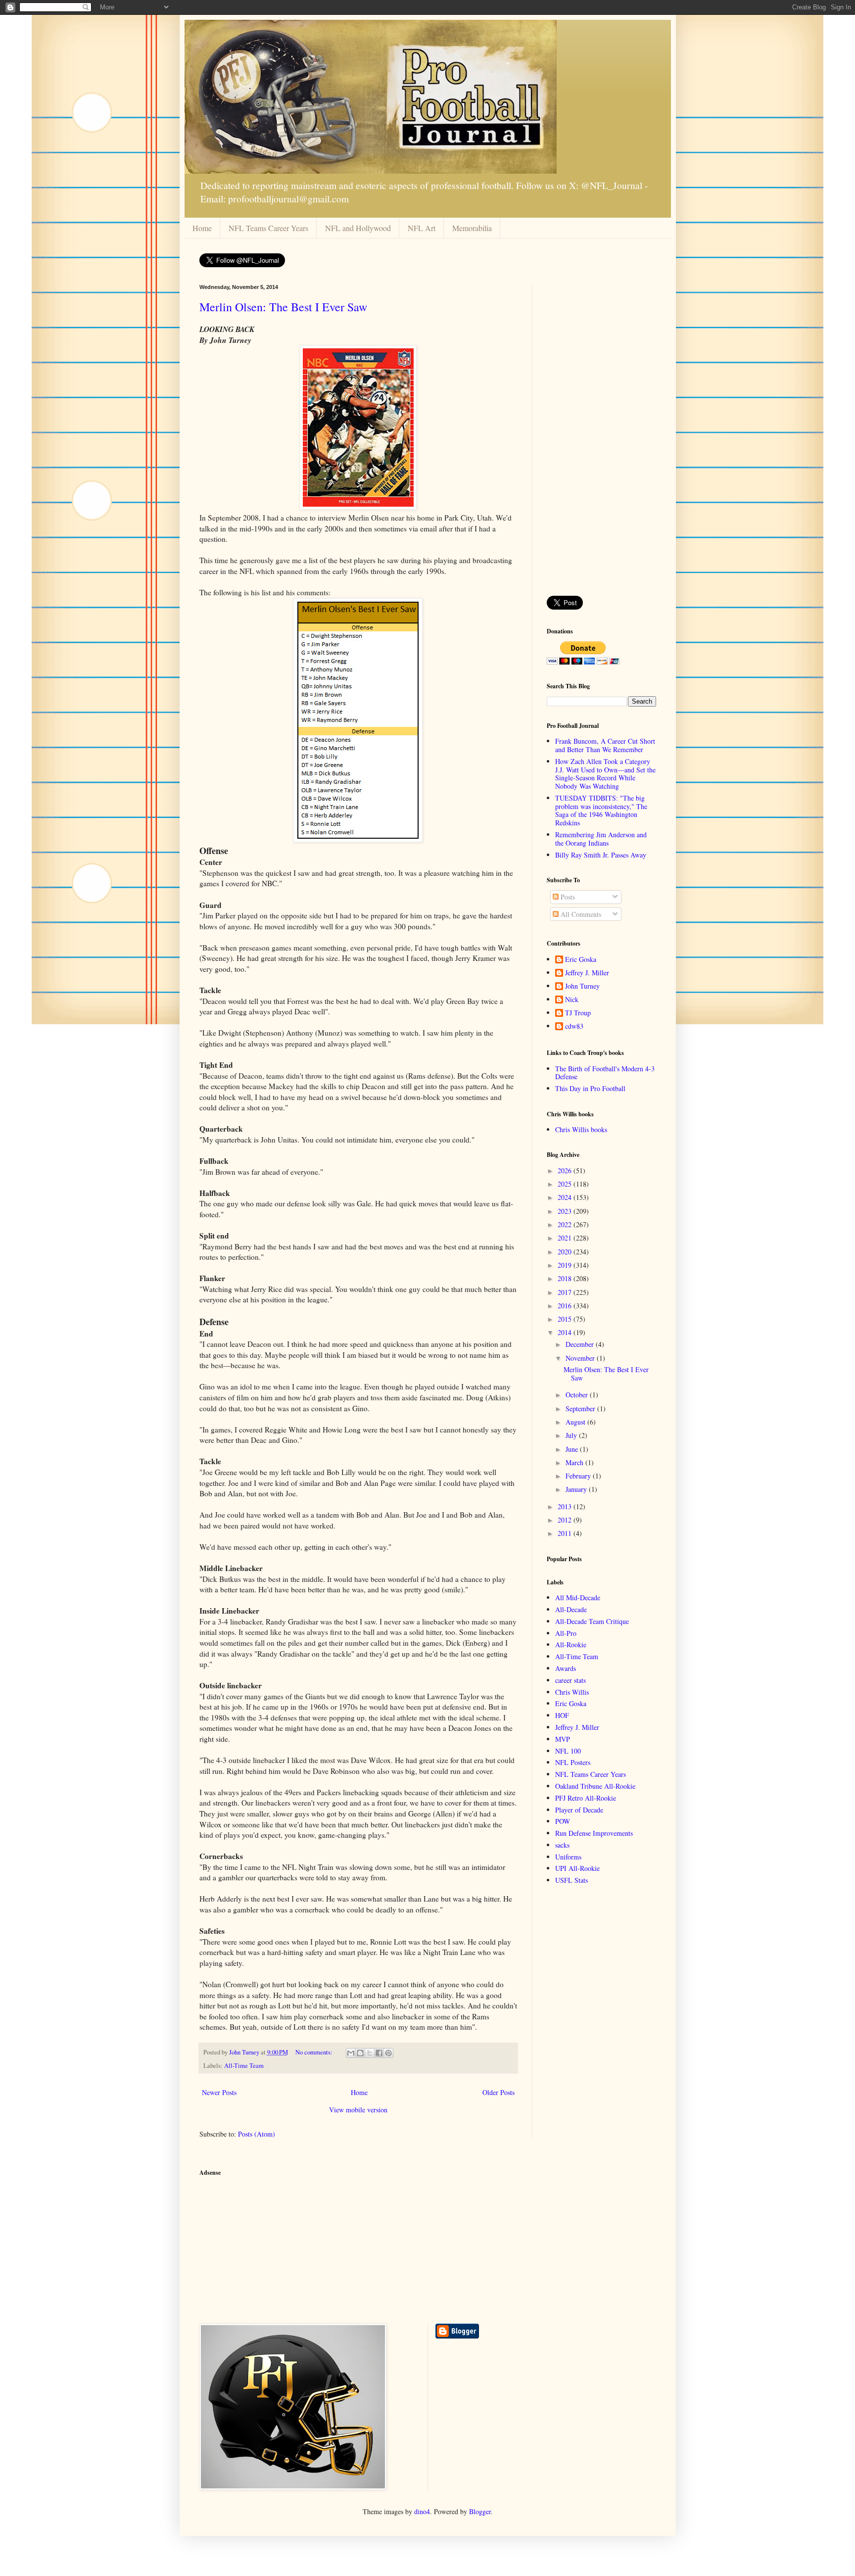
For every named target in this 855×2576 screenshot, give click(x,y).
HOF (562, 1715)
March (575, 1462)
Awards (566, 1668)
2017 (566, 1292)
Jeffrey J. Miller (587, 973)
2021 (566, 1238)
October (578, 1395)
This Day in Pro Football (590, 1088)
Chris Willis (572, 1692)
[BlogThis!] (360, 2053)
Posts (567, 897)
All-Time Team (244, 2066)
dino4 (422, 2511)
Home (202, 228)
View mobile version (358, 2110)
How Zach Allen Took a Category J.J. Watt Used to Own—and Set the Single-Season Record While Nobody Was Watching (605, 774)
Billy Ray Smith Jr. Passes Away (601, 855)
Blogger (480, 2511)
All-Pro (566, 1633)
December (581, 1344)
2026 (566, 1170)
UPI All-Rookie (577, 1868)
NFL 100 (568, 1751)
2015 (566, 1319)
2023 (566, 1211)
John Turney (582, 986)
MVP (563, 1739)
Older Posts (499, 2092)
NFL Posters (573, 1762)
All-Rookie (571, 1645)
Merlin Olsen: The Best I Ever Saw (283, 307)
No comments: (315, 2052)
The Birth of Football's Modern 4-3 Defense (605, 1073)
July (572, 1435)
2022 (566, 1224)
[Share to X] (370, 2053)
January (577, 1489)
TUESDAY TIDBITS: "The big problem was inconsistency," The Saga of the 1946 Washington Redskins (601, 810)
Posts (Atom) (257, 2134)
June (573, 1449)
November (581, 1358)
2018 (566, 1278)
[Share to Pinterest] (388, 2053)
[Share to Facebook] (379, 2053)
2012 (566, 1520)
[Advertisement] (601, 432)
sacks (562, 1845)
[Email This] (351, 2053)
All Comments (580, 914)
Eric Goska (581, 960)
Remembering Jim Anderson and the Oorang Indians (601, 839)
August (576, 1422)
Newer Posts (219, 2092)
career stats (570, 1680)
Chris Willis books (581, 1129)
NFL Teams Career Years (268, 228)
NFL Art (422, 228)
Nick (572, 1000)
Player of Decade (579, 1810)
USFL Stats (571, 1880)
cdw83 (574, 1026)
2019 (566, 1265)
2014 (566, 1332)
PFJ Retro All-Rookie (586, 1798)
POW (563, 1821)
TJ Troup (578, 1013)
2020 (566, 1252)
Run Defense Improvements (594, 1833)
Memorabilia (472, 228)
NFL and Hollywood (358, 228)
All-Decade (571, 1609)
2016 (566, 1306)
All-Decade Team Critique (592, 1621)
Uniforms (568, 1857)
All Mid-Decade (578, 1598)
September (581, 1408)
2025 (566, 1184)
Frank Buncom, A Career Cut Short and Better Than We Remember (605, 745)
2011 (566, 1533)
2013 (566, 1506)
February (579, 1476)
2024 (566, 1197)
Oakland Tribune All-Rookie (595, 1786)
